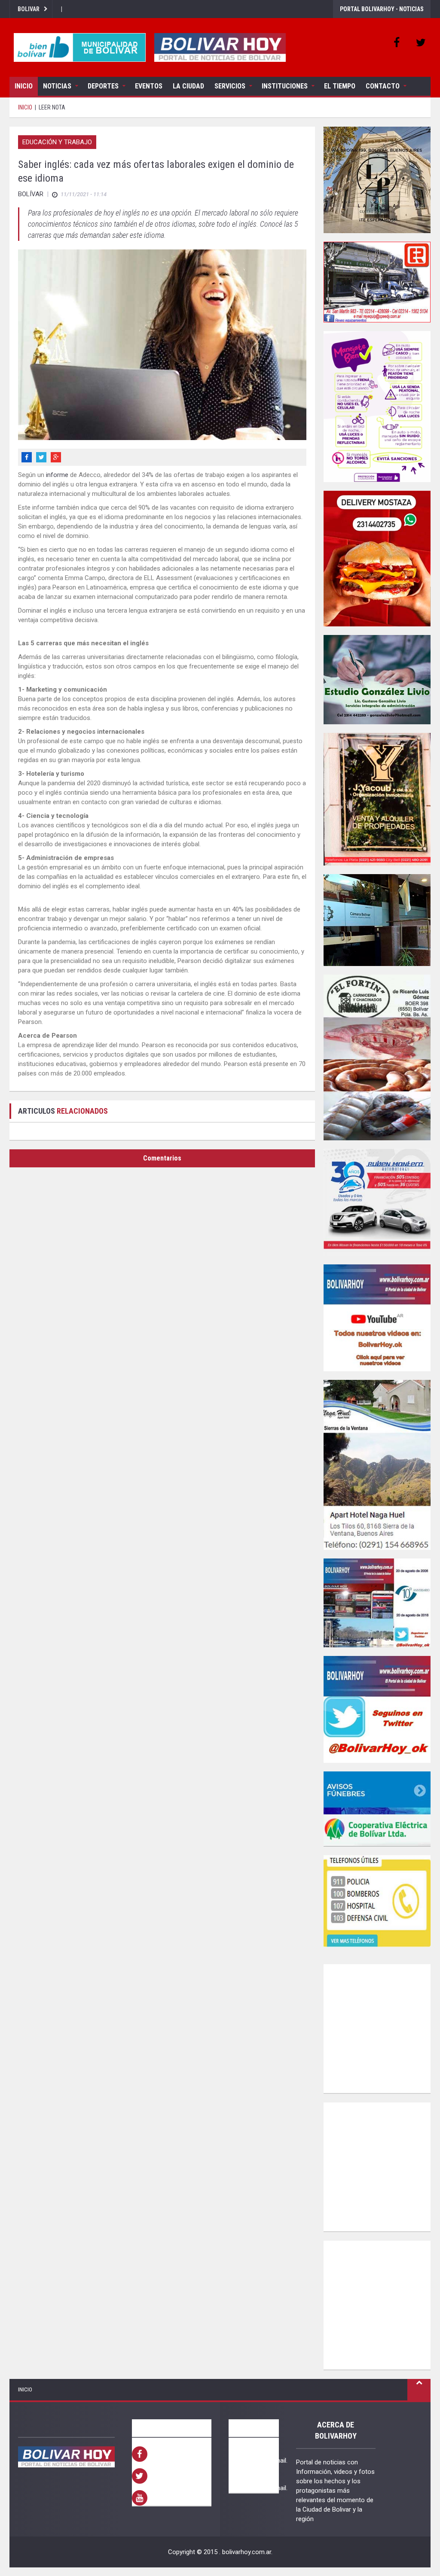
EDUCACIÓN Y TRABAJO (57, 142)
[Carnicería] (377, 1057)
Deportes (103, 86)
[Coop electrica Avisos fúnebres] (377, 1809)
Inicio (24, 86)
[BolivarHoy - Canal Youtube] (377, 1318)
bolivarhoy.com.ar (247, 2552)
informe (57, 475)
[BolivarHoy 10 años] (377, 1603)
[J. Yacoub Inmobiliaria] (377, 799)
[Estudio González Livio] (377, 680)
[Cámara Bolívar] (377, 920)
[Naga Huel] (377, 1465)
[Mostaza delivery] (377, 559)
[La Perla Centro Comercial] (377, 180)
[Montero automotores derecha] (377, 1202)
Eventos (149, 86)
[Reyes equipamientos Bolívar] (377, 282)
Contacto (383, 86)
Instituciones (285, 86)
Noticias (57, 86)
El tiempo (340, 86)
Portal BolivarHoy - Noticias (382, 9)
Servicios (230, 86)
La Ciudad (188, 86)
